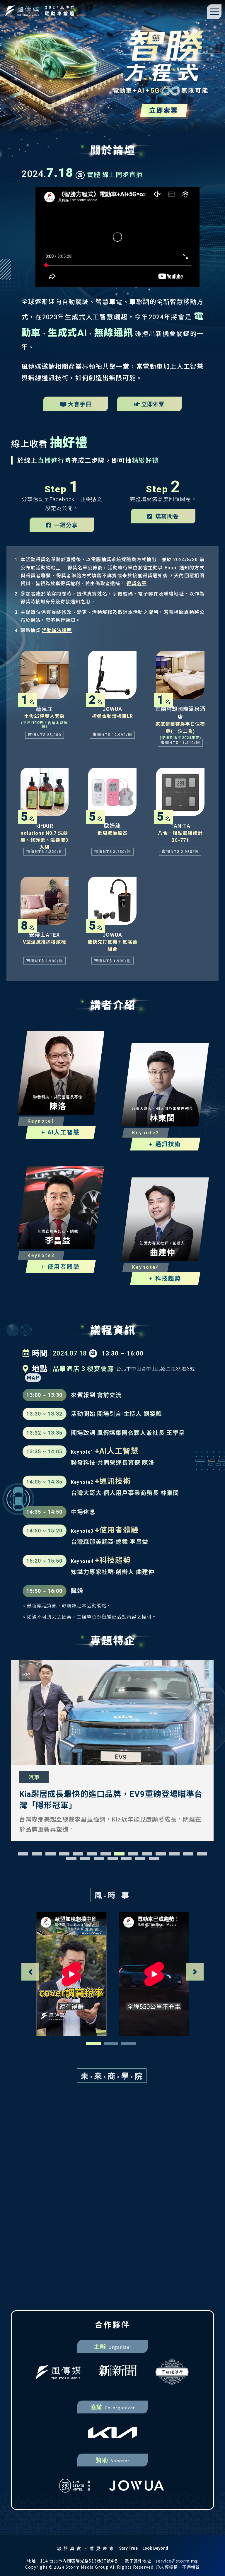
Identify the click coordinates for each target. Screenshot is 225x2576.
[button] (23, 1854)
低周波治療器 (112, 833)
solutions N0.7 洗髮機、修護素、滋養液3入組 (44, 840)
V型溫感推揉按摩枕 (44, 942)
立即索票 (153, 404)
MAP (33, 1377)
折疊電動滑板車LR (112, 716)
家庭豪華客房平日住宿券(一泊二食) (180, 728)
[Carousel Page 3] (129, 2043)
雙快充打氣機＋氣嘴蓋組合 (112, 946)
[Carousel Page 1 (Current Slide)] (93, 2043)
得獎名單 (137, 584)
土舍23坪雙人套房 (44, 716)
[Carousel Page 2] (111, 2043)
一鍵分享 (65, 525)
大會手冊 (80, 404)
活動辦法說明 (57, 630)
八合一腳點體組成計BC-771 (180, 837)
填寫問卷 (166, 516)
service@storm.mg (177, 2561)
